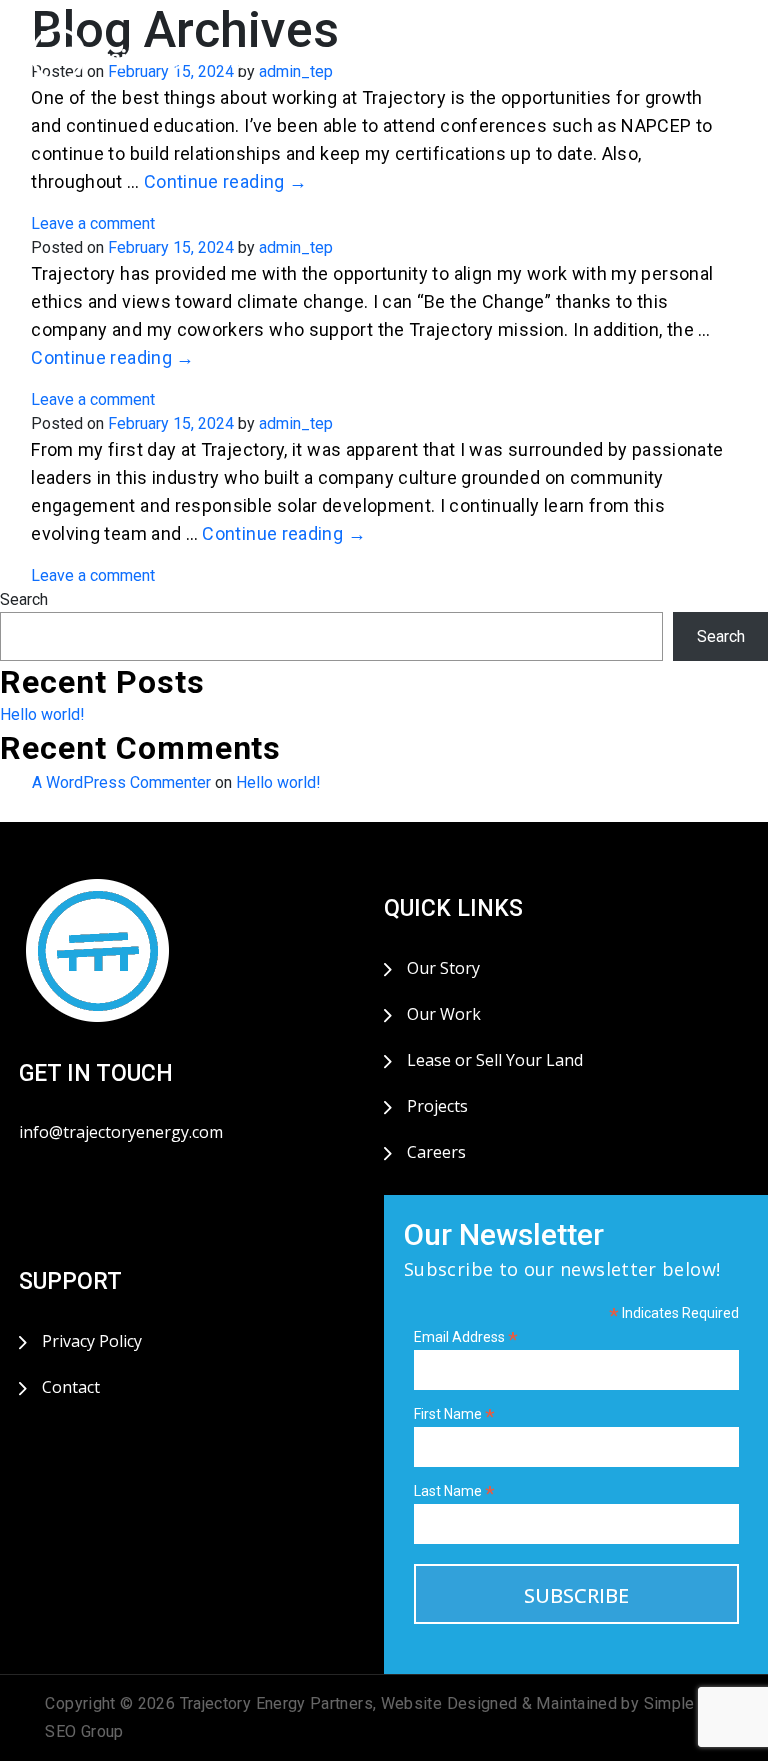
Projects (437, 1106)
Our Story (443, 968)
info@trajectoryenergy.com (121, 1132)
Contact (71, 1387)
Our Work (444, 1014)
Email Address (466, 1337)
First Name (454, 1414)
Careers (436, 1152)
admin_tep (296, 247)
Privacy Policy (92, 1341)
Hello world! (42, 714)
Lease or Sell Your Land (495, 1060)
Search (24, 599)
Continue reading (226, 181)
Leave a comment (93, 223)
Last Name (454, 1491)
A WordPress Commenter (121, 782)
